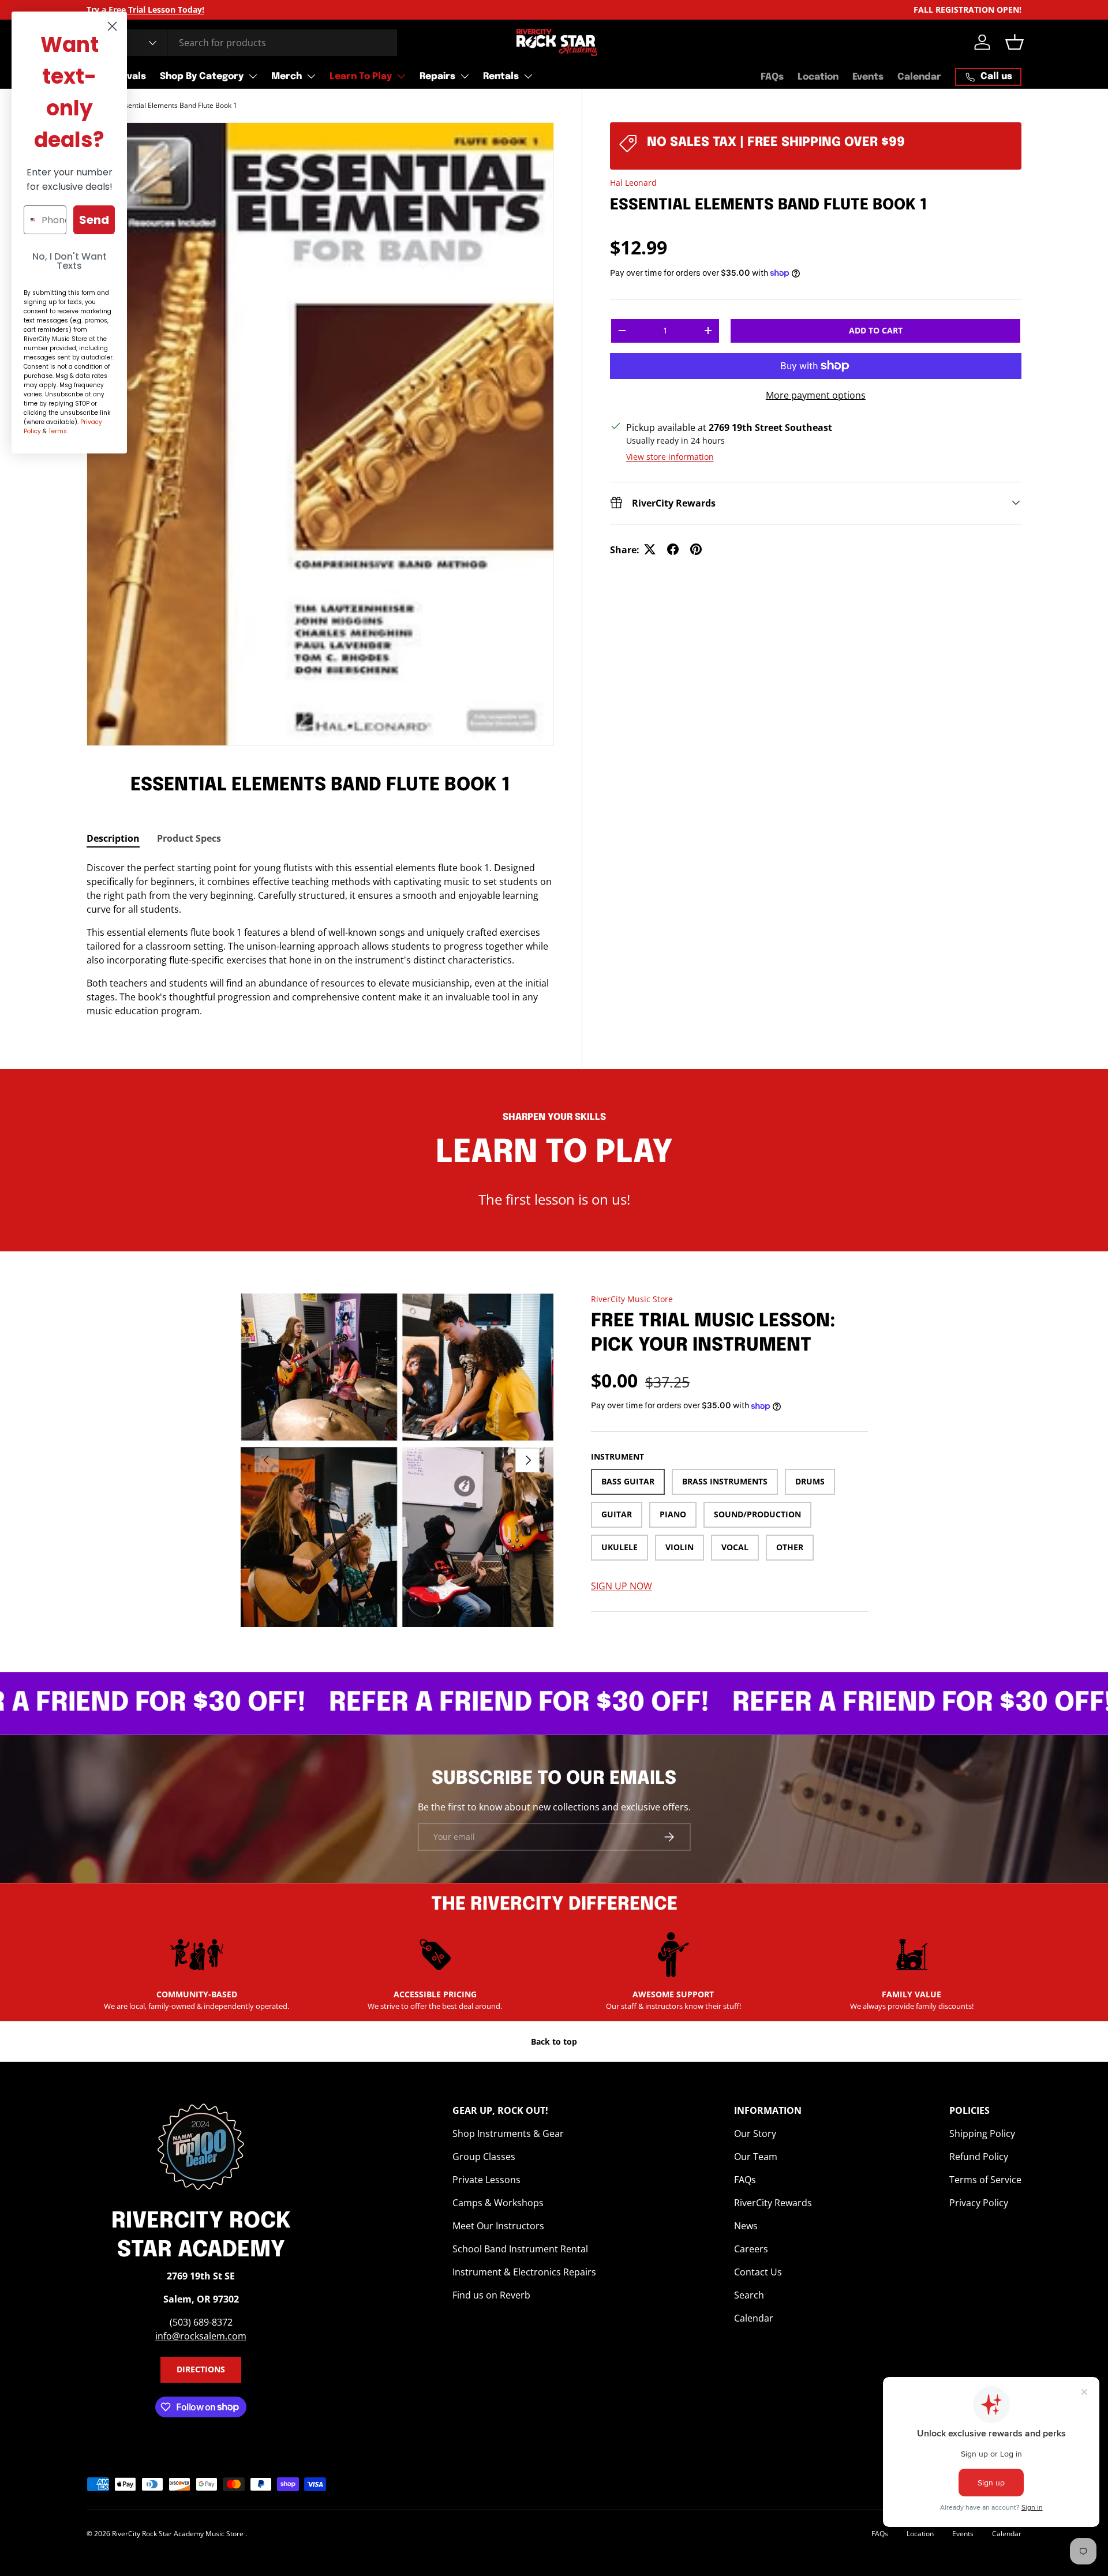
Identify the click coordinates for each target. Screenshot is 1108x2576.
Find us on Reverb (491, 2295)
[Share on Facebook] (673, 549)
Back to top (554, 2041)
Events (868, 77)
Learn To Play (361, 76)
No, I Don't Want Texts (70, 261)
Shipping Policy (982, 2133)
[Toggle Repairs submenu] (465, 76)
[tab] (113, 838)
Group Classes (484, 2157)
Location (818, 77)
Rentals (501, 76)
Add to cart (876, 330)
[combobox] (242, 43)
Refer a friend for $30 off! (451, 1703)
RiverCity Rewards (773, 2203)
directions (201, 2369)
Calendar (919, 77)
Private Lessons (486, 2180)
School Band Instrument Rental (520, 2249)
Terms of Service (985, 2180)
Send (94, 220)
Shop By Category (202, 76)
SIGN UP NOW (622, 1586)
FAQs (772, 77)
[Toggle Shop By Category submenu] (253, 76)
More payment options (816, 395)
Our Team (756, 2157)
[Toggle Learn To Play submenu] (401, 76)
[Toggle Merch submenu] (311, 76)
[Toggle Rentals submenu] (528, 76)
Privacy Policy (979, 2203)
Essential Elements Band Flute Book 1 (177, 105)
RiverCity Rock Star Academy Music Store (179, 2534)
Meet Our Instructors (498, 2226)
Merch (287, 76)
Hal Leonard (633, 183)
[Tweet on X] (650, 549)
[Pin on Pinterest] (696, 549)
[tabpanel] (320, 939)
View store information (670, 456)
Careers (751, 2249)
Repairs (437, 76)
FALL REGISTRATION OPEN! (967, 10)
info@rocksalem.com (201, 2336)
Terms (58, 431)
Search (749, 2295)
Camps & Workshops (498, 2203)
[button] (1015, 42)
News (746, 2226)
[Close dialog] (112, 26)
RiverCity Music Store (632, 1299)
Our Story (755, 2133)
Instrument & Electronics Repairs (524, 2272)
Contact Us (758, 2272)
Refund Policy (979, 2157)
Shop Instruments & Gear (508, 2133)
